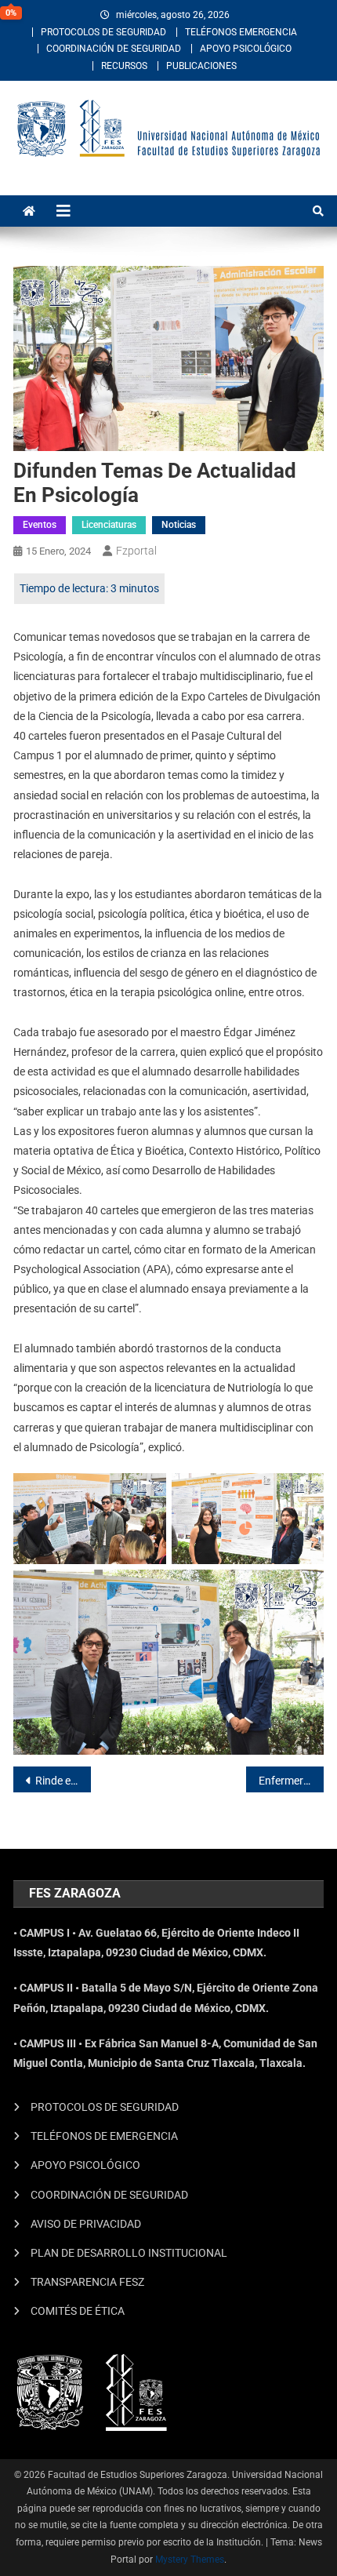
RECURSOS (124, 66)
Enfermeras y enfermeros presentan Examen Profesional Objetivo (291, 1781)
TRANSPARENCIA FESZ (87, 2282)
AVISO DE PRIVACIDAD (86, 2224)
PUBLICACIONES (201, 66)
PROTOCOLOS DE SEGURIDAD (103, 32)
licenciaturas (109, 525)
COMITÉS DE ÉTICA (78, 2311)
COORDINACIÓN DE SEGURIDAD (114, 49)
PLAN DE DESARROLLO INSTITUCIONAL (129, 2253)
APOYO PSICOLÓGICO (246, 49)
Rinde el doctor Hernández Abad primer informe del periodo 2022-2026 (63, 1781)
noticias (179, 525)
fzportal (136, 551)
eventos (40, 525)
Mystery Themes (190, 2560)
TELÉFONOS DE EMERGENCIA (104, 2136)
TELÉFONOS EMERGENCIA (241, 32)
